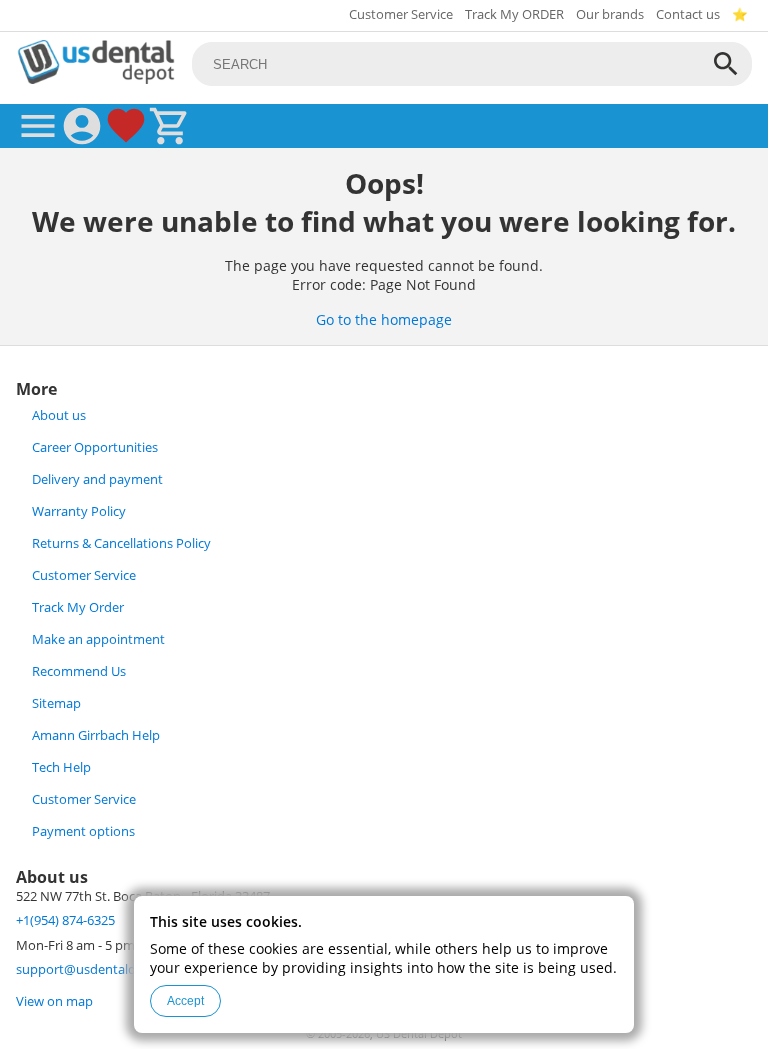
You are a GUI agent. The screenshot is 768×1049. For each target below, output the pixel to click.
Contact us (688, 14)
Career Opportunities (95, 447)
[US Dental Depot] (96, 78)
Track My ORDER (514, 14)
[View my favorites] (126, 126)
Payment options (83, 831)
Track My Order (78, 607)
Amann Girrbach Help (96, 735)
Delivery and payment (97, 479)
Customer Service (401, 14)
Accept (185, 1001)
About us (59, 415)
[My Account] (82, 126)
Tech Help (61, 767)
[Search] (726, 64)
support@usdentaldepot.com (104, 969)
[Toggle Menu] (38, 126)
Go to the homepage (384, 319)
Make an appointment (98, 639)
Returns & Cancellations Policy (121, 543)
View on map (54, 1001)
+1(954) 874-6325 (65, 920)
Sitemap (56, 703)
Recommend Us (79, 671)
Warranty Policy (79, 511)
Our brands (610, 14)
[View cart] (170, 126)
